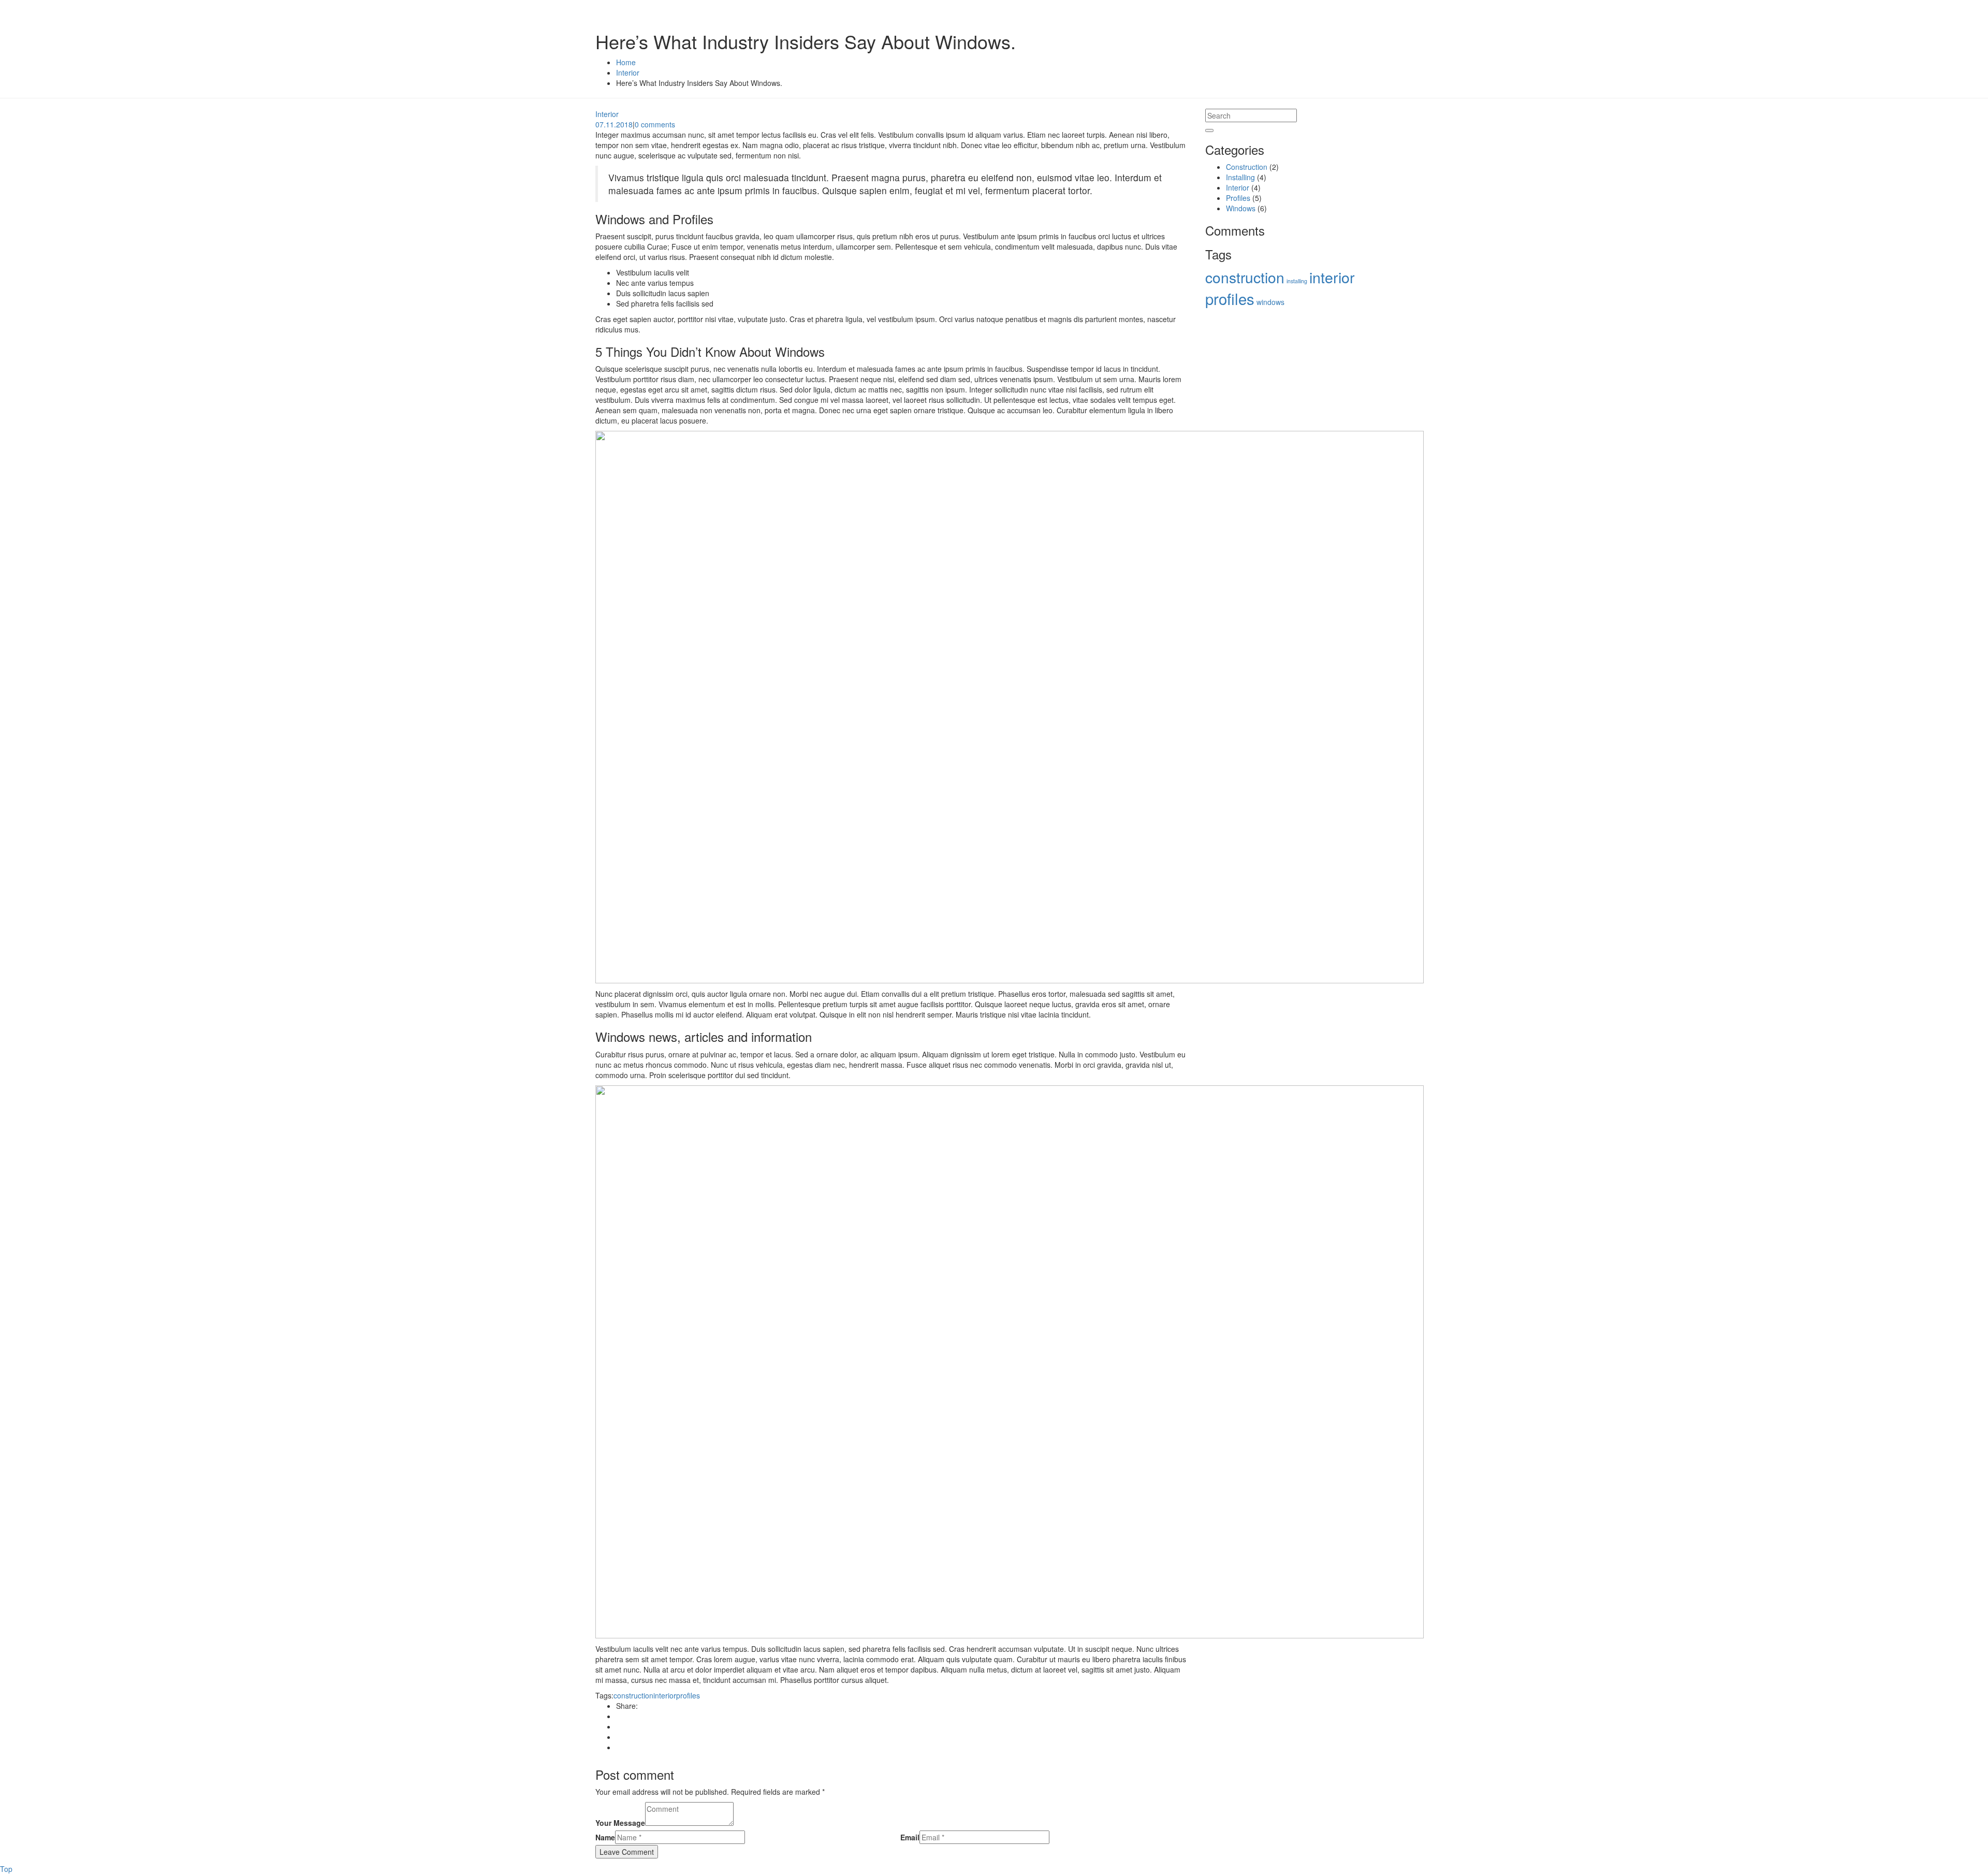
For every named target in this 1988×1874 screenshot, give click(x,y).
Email (910, 1837)
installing (1297, 281)
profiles (688, 1695)
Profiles (1238, 198)
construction (633, 1695)
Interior (607, 114)
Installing (1240, 177)
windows (1270, 302)
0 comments (655, 124)
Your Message (620, 1823)
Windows (1241, 208)
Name (605, 1837)
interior (665, 1695)
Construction (1247, 167)
